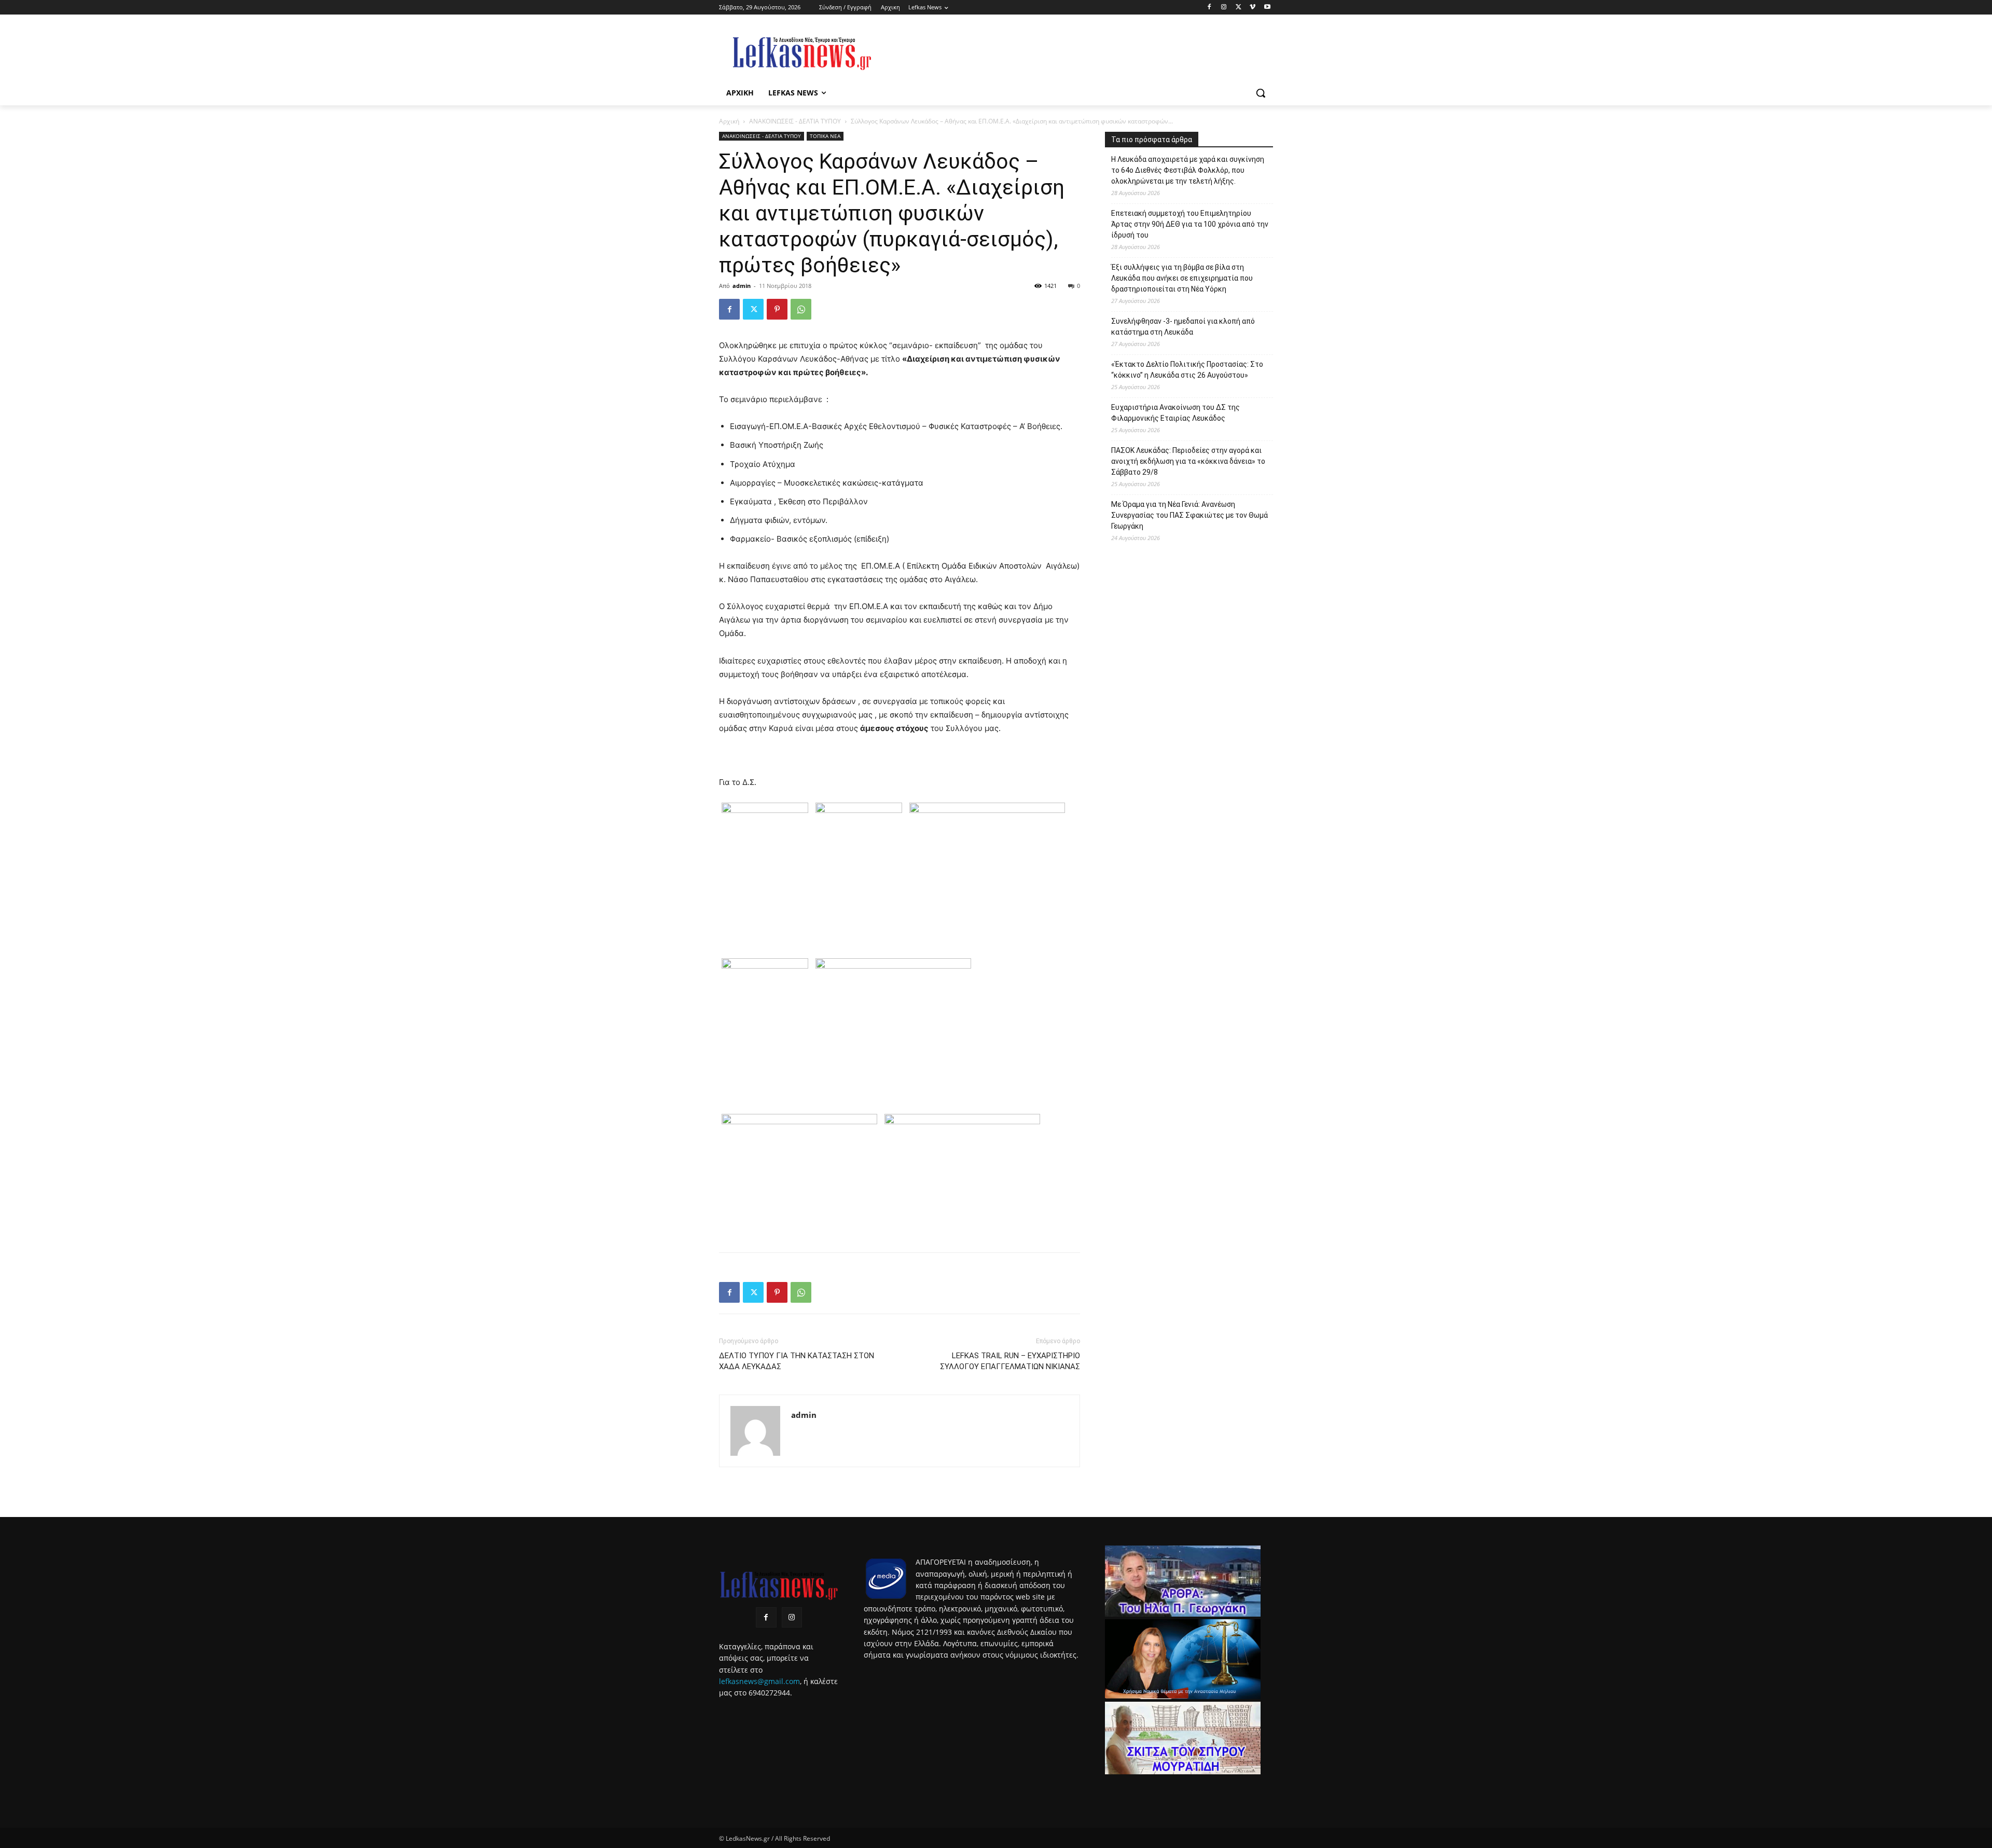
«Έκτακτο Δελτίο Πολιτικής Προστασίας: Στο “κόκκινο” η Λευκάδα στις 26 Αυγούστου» (1187, 370)
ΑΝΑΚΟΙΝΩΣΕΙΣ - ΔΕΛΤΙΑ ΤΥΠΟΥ (795, 121)
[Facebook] (1209, 8)
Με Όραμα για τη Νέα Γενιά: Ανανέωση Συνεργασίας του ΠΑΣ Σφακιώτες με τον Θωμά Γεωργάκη (1189, 515)
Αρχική (729, 121)
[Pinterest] (777, 309)
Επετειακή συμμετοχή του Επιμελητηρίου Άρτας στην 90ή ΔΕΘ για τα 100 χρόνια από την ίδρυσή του (1190, 224)
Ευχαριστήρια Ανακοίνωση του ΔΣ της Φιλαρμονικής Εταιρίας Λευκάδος (1175, 413)
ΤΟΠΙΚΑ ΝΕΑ (825, 136)
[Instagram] (1224, 8)
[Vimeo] (1253, 8)
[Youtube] (1267, 8)
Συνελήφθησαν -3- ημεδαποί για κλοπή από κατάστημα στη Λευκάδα (1183, 327)
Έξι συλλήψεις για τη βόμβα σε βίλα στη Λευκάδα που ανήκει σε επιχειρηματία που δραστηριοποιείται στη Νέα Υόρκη (1182, 278)
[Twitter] (1239, 8)
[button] (1261, 93)
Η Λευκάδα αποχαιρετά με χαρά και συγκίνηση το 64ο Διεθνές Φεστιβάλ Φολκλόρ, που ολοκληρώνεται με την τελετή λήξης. (1188, 170)
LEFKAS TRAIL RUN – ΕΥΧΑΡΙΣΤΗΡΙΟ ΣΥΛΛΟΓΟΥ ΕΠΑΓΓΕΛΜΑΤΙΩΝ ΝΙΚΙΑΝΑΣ (1010, 1361)
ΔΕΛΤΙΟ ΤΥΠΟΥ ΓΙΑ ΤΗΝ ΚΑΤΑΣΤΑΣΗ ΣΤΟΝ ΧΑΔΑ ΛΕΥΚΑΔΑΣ (797, 1361)
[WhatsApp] (801, 309)
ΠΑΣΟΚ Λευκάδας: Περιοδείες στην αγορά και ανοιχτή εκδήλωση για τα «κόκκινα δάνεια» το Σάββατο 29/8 (1188, 461)
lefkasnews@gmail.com (759, 1681)
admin (742, 286)
